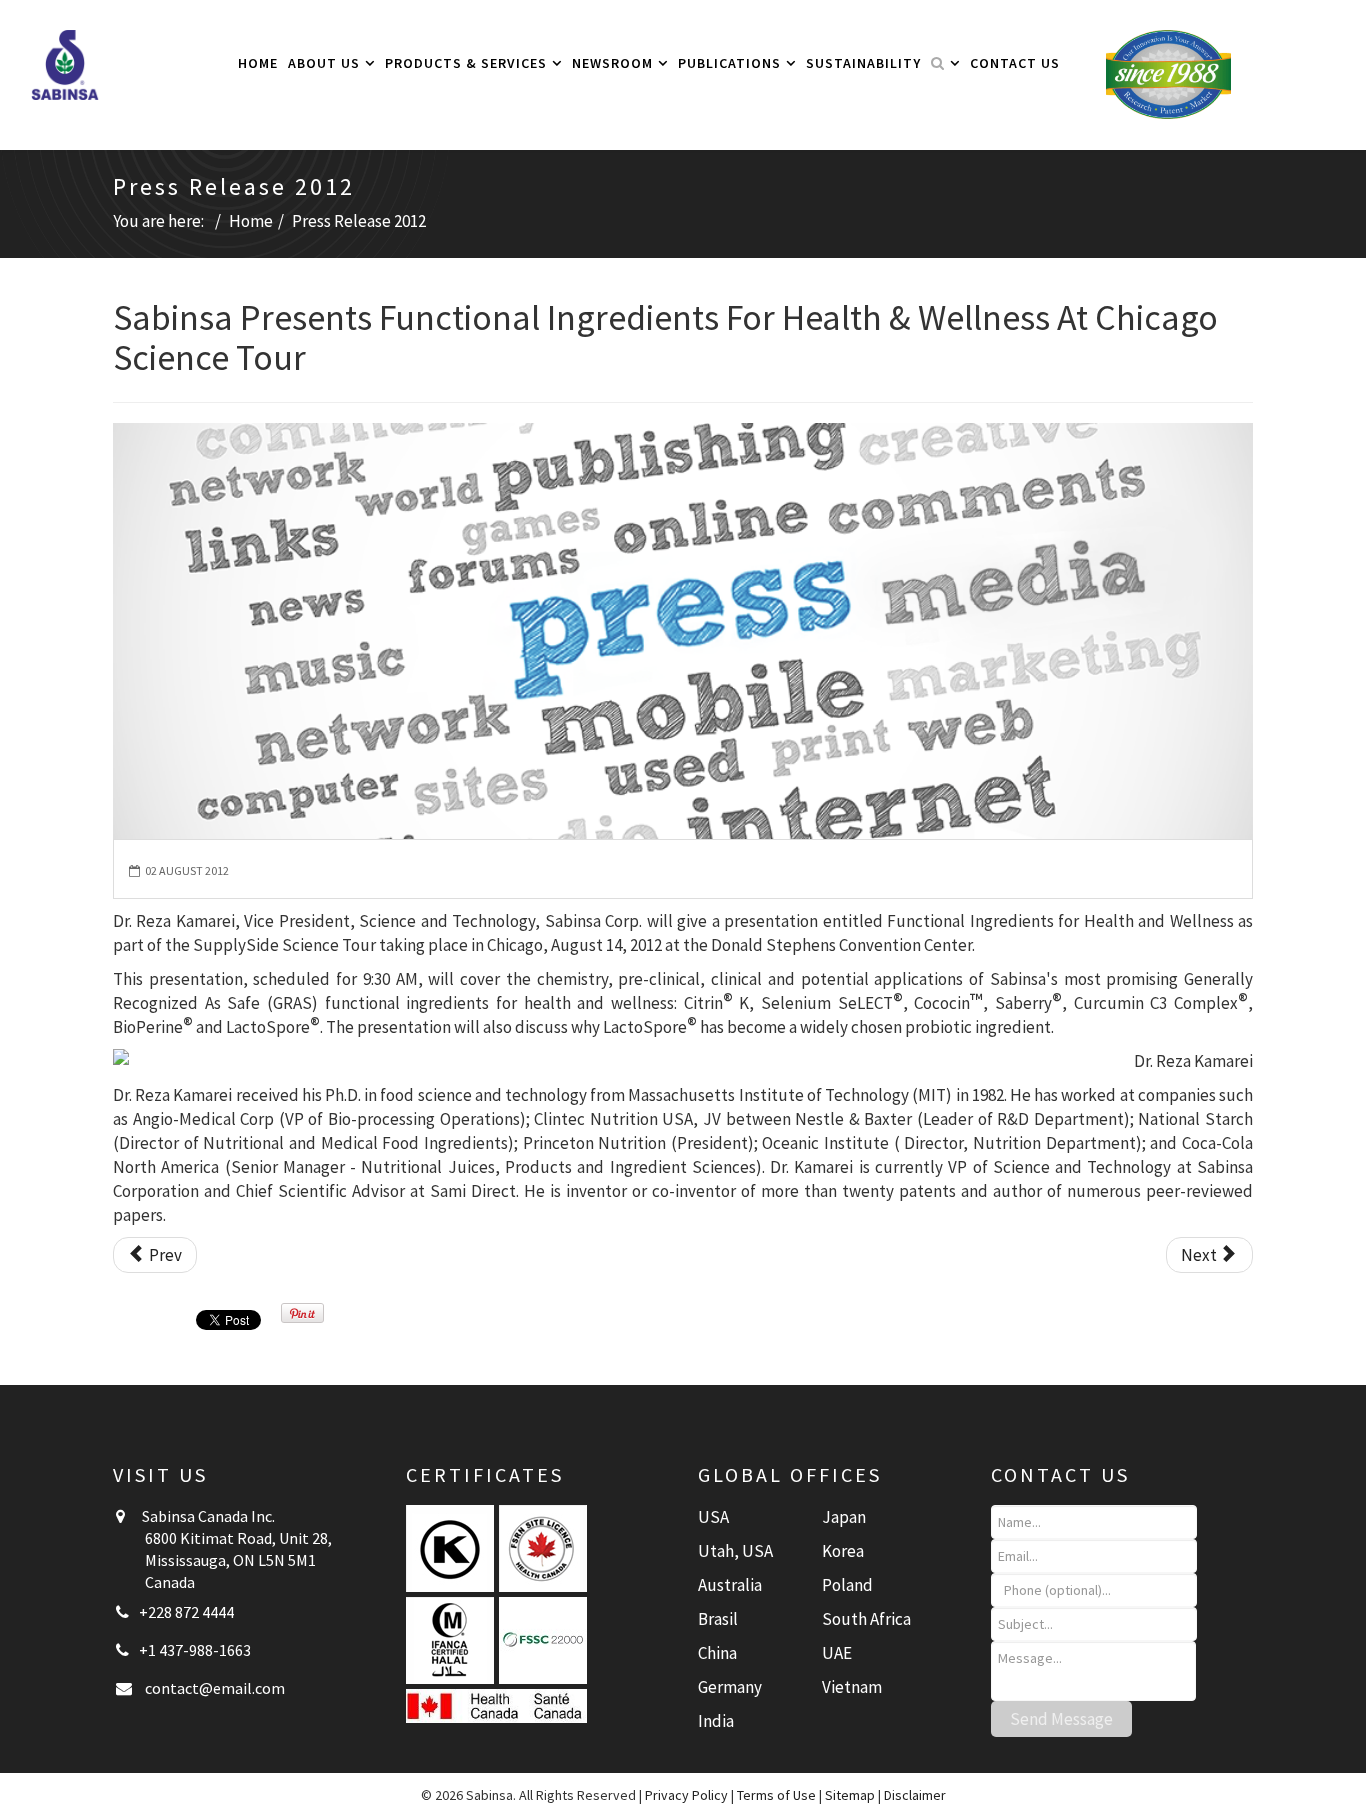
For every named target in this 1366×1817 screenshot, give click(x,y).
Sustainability (863, 63)
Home (258, 63)
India (716, 1721)
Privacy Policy (686, 1795)
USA (713, 1517)
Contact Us (1015, 63)
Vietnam (852, 1687)
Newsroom (612, 63)
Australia (730, 1585)
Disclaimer (915, 1795)
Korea (843, 1551)
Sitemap (850, 1795)
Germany (730, 1687)
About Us (324, 63)
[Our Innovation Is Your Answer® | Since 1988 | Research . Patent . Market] (1168, 73)
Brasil (718, 1619)
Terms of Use (776, 1795)
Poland (847, 1585)
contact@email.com (215, 1688)
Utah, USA (735, 1551)
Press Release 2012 (359, 221)
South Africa (866, 1619)
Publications (729, 63)
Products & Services (466, 63)
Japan (844, 1517)
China (717, 1653)
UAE (837, 1653)
